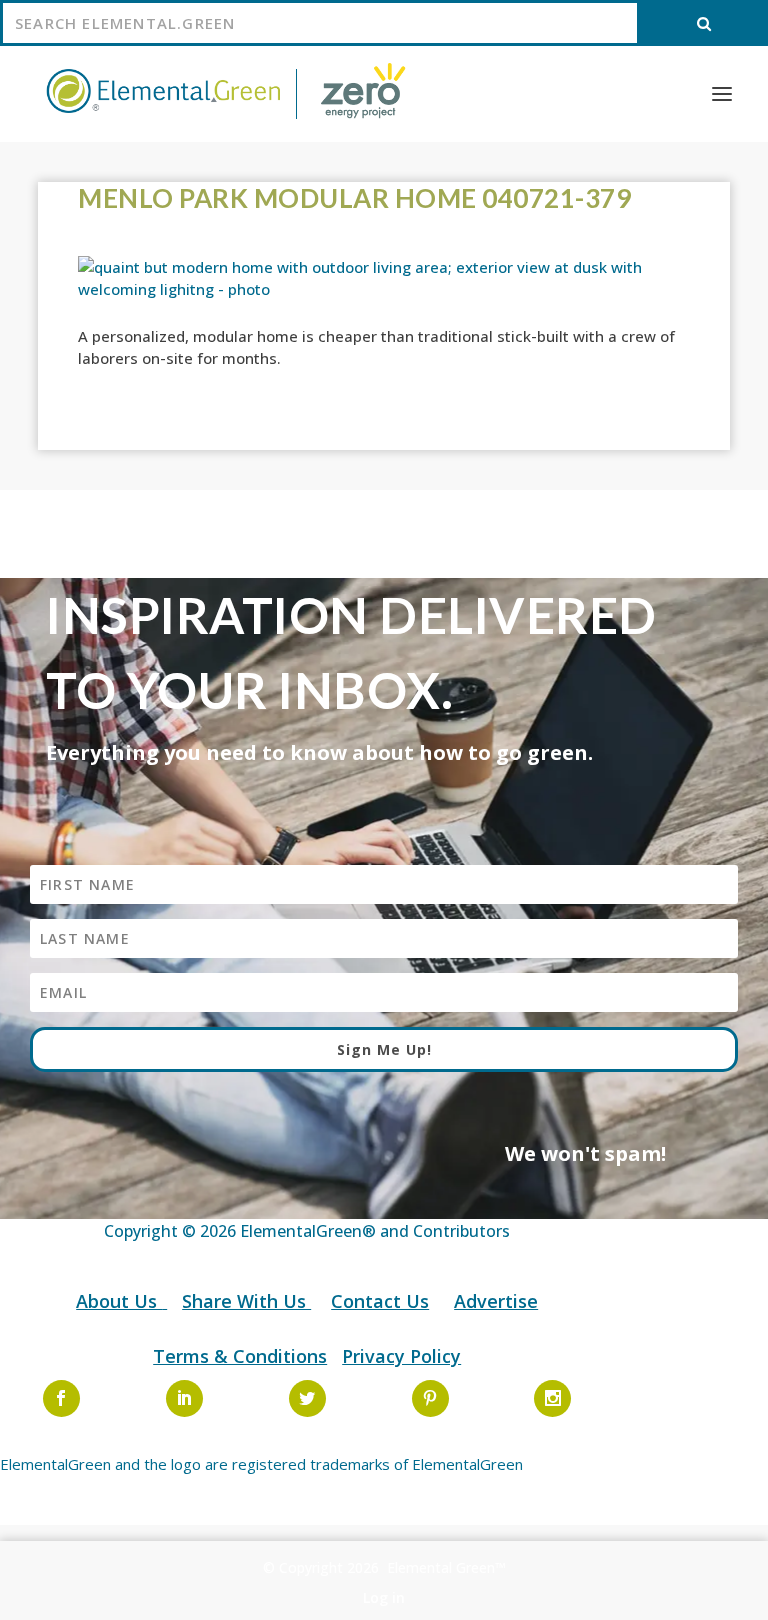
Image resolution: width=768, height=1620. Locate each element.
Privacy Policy (401, 1356)
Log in (384, 1597)
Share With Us (246, 1301)
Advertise (496, 1301)
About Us (119, 1301)
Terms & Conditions (240, 1356)
